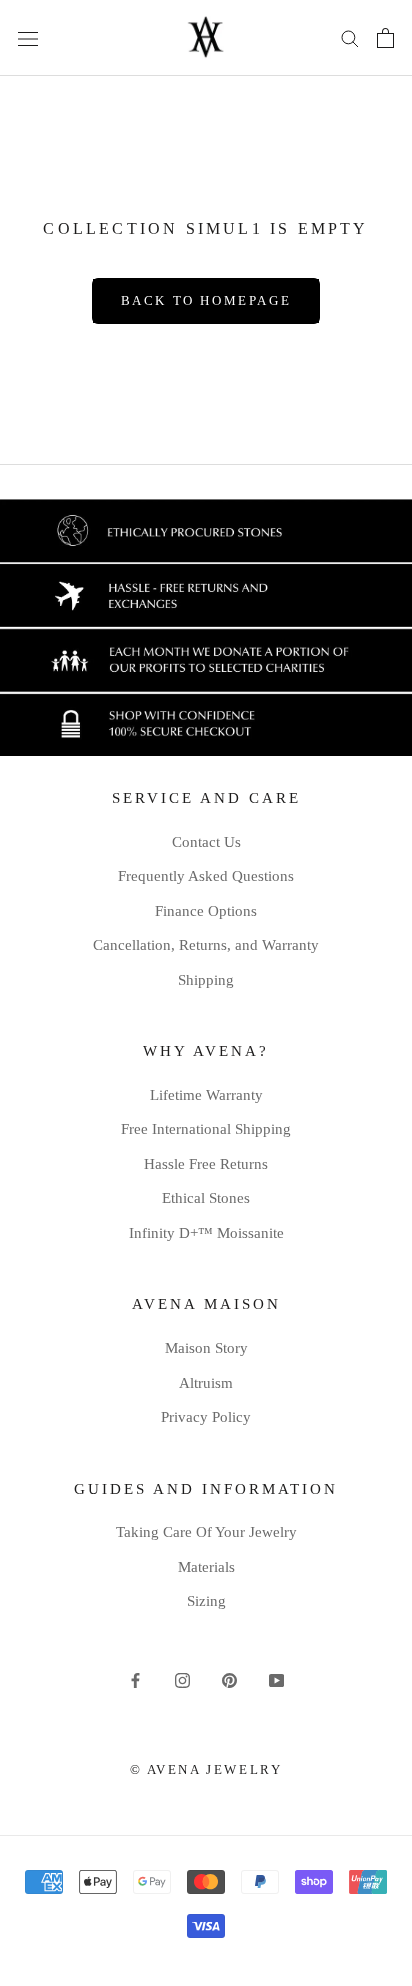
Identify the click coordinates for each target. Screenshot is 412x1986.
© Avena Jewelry (206, 1769)
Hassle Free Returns (206, 1164)
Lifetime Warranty (206, 1095)
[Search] (350, 37)
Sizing (206, 1601)
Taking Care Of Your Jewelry (206, 1532)
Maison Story (206, 1348)
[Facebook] (135, 1679)
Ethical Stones (206, 1198)
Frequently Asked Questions (206, 876)
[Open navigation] (28, 38)
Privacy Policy (206, 1417)
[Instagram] (182, 1679)
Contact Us (206, 842)
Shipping (206, 980)
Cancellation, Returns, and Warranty (206, 945)
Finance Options (206, 911)
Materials (206, 1567)
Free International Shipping (206, 1129)
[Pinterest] (229, 1679)
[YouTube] (276, 1679)
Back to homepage (206, 300)
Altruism (206, 1383)
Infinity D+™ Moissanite (206, 1233)
